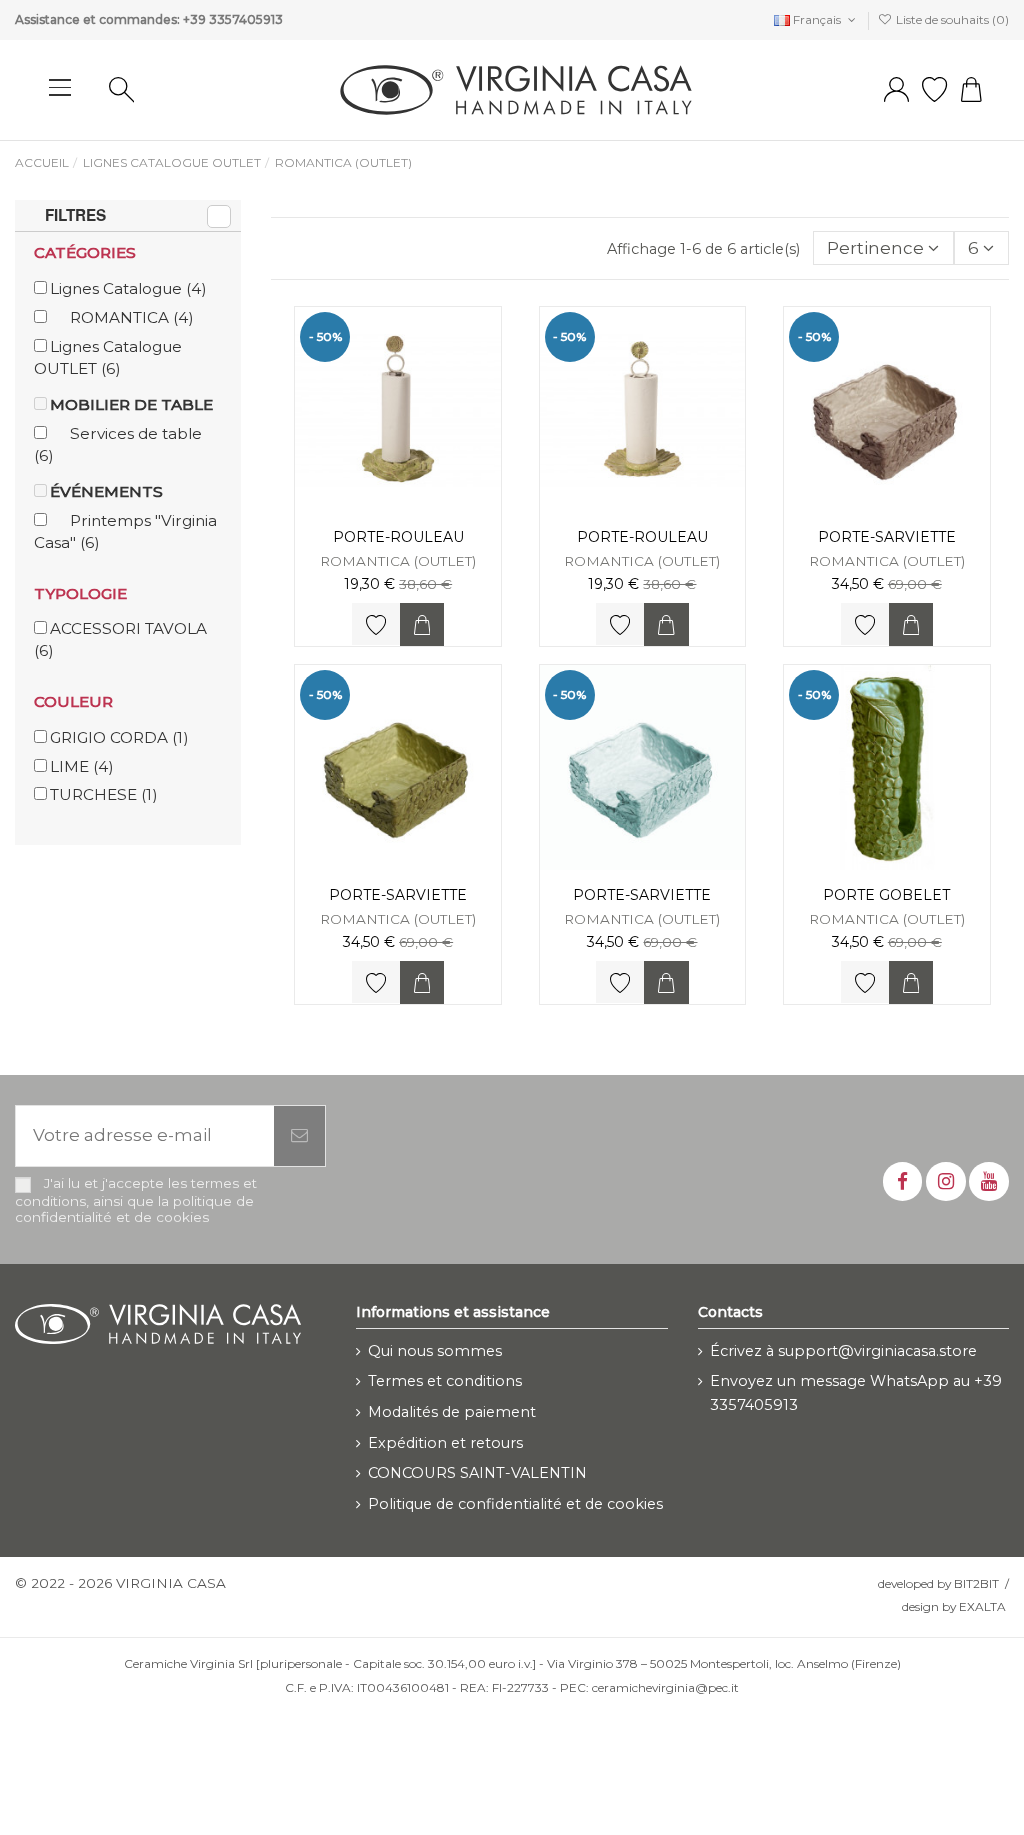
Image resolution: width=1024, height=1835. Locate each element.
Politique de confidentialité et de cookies (515, 1504)
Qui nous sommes (435, 1351)
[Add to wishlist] (376, 624)
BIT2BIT (976, 1583)
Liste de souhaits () (951, 19)
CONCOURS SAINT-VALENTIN (477, 1473)
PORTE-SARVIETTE (887, 537)
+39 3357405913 (233, 19)
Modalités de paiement (452, 1412)
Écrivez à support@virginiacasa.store (843, 1351)
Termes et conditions (445, 1381)
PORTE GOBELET (886, 895)
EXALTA (982, 1606)
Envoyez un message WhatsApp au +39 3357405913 (856, 1393)
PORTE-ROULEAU (398, 537)
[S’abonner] (299, 1136)
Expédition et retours (445, 1443)
